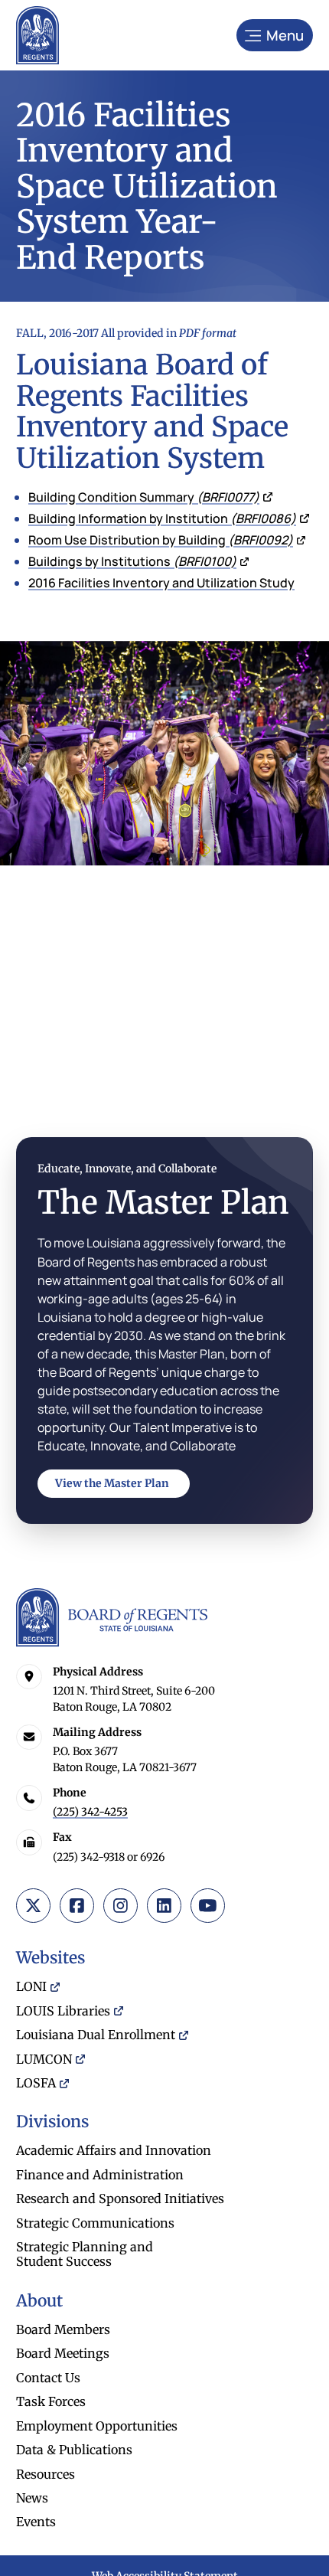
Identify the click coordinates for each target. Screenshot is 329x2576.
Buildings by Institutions (132, 561)
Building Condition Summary (144, 497)
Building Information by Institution (162, 518)
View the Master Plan (112, 1483)
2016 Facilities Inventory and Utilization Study (161, 583)
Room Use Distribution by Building (161, 540)
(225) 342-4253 (90, 1812)
